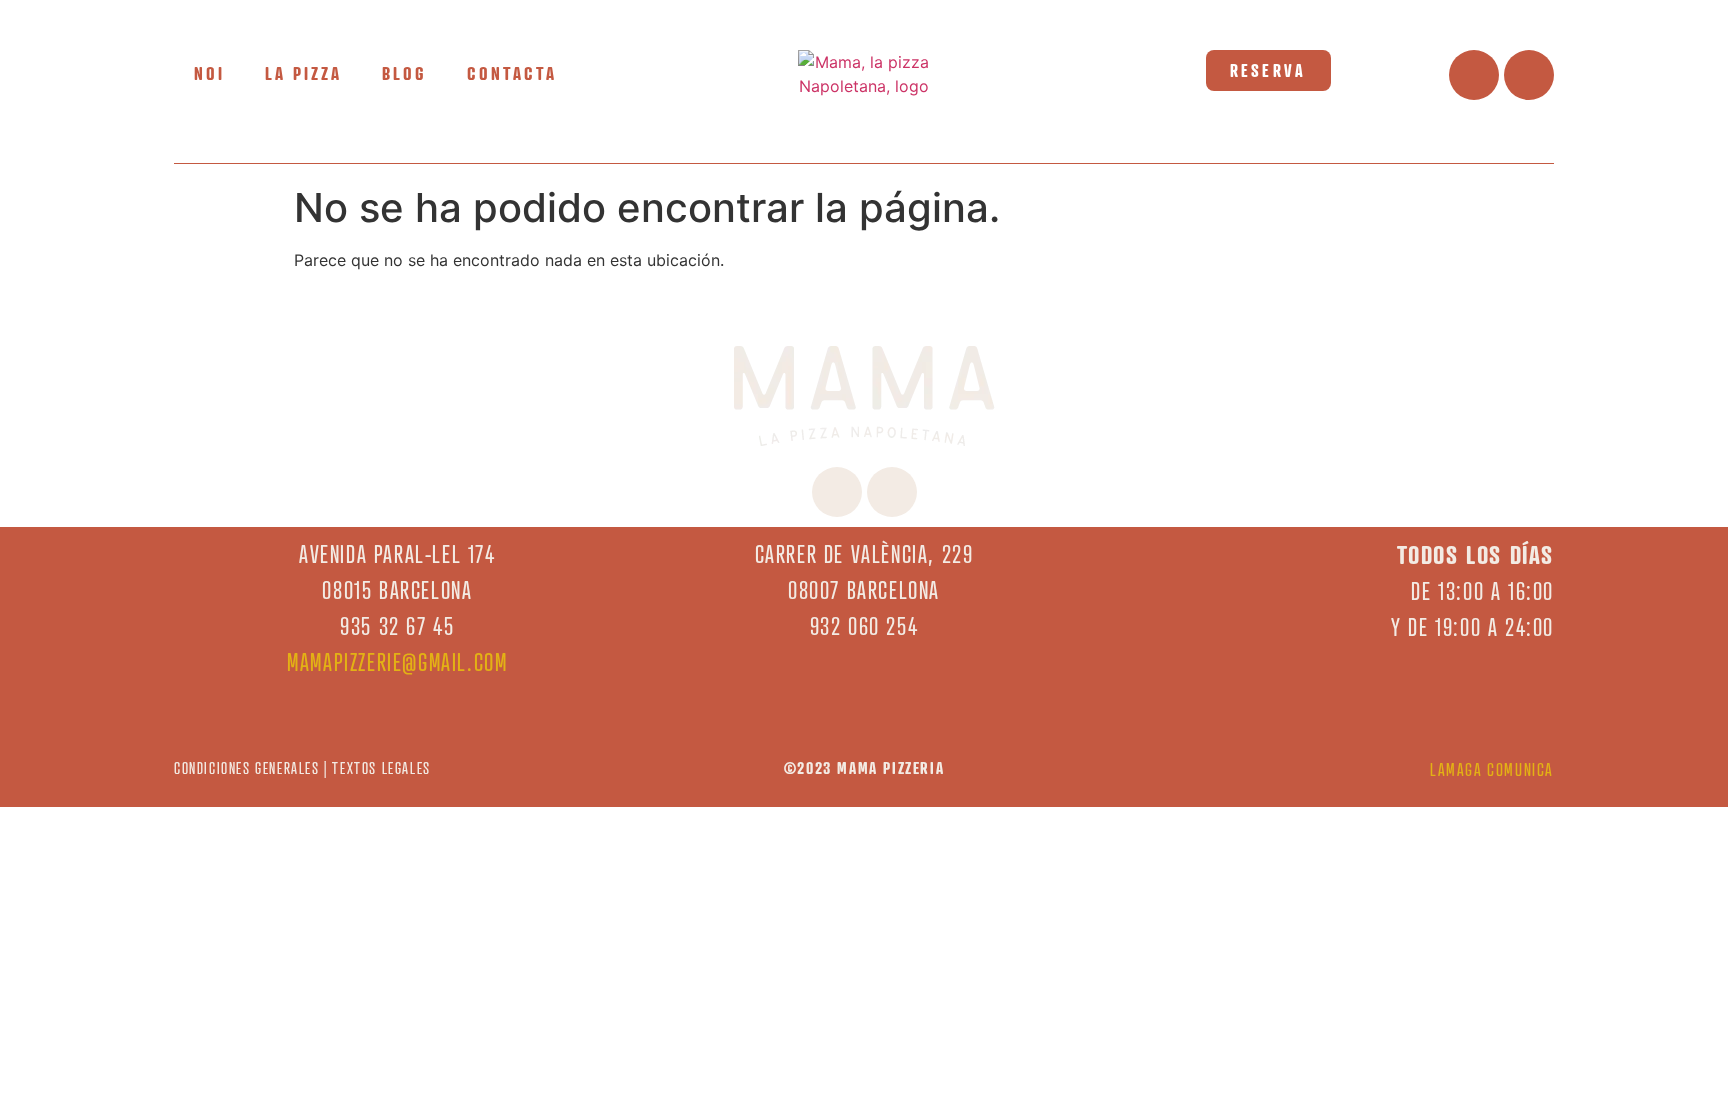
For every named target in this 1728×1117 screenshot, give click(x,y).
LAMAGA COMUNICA (1492, 769)
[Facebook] (1474, 75)
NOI (209, 73)
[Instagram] (1529, 75)
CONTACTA (512, 73)
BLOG (404, 73)
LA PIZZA (303, 73)
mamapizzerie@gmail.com (397, 662)
